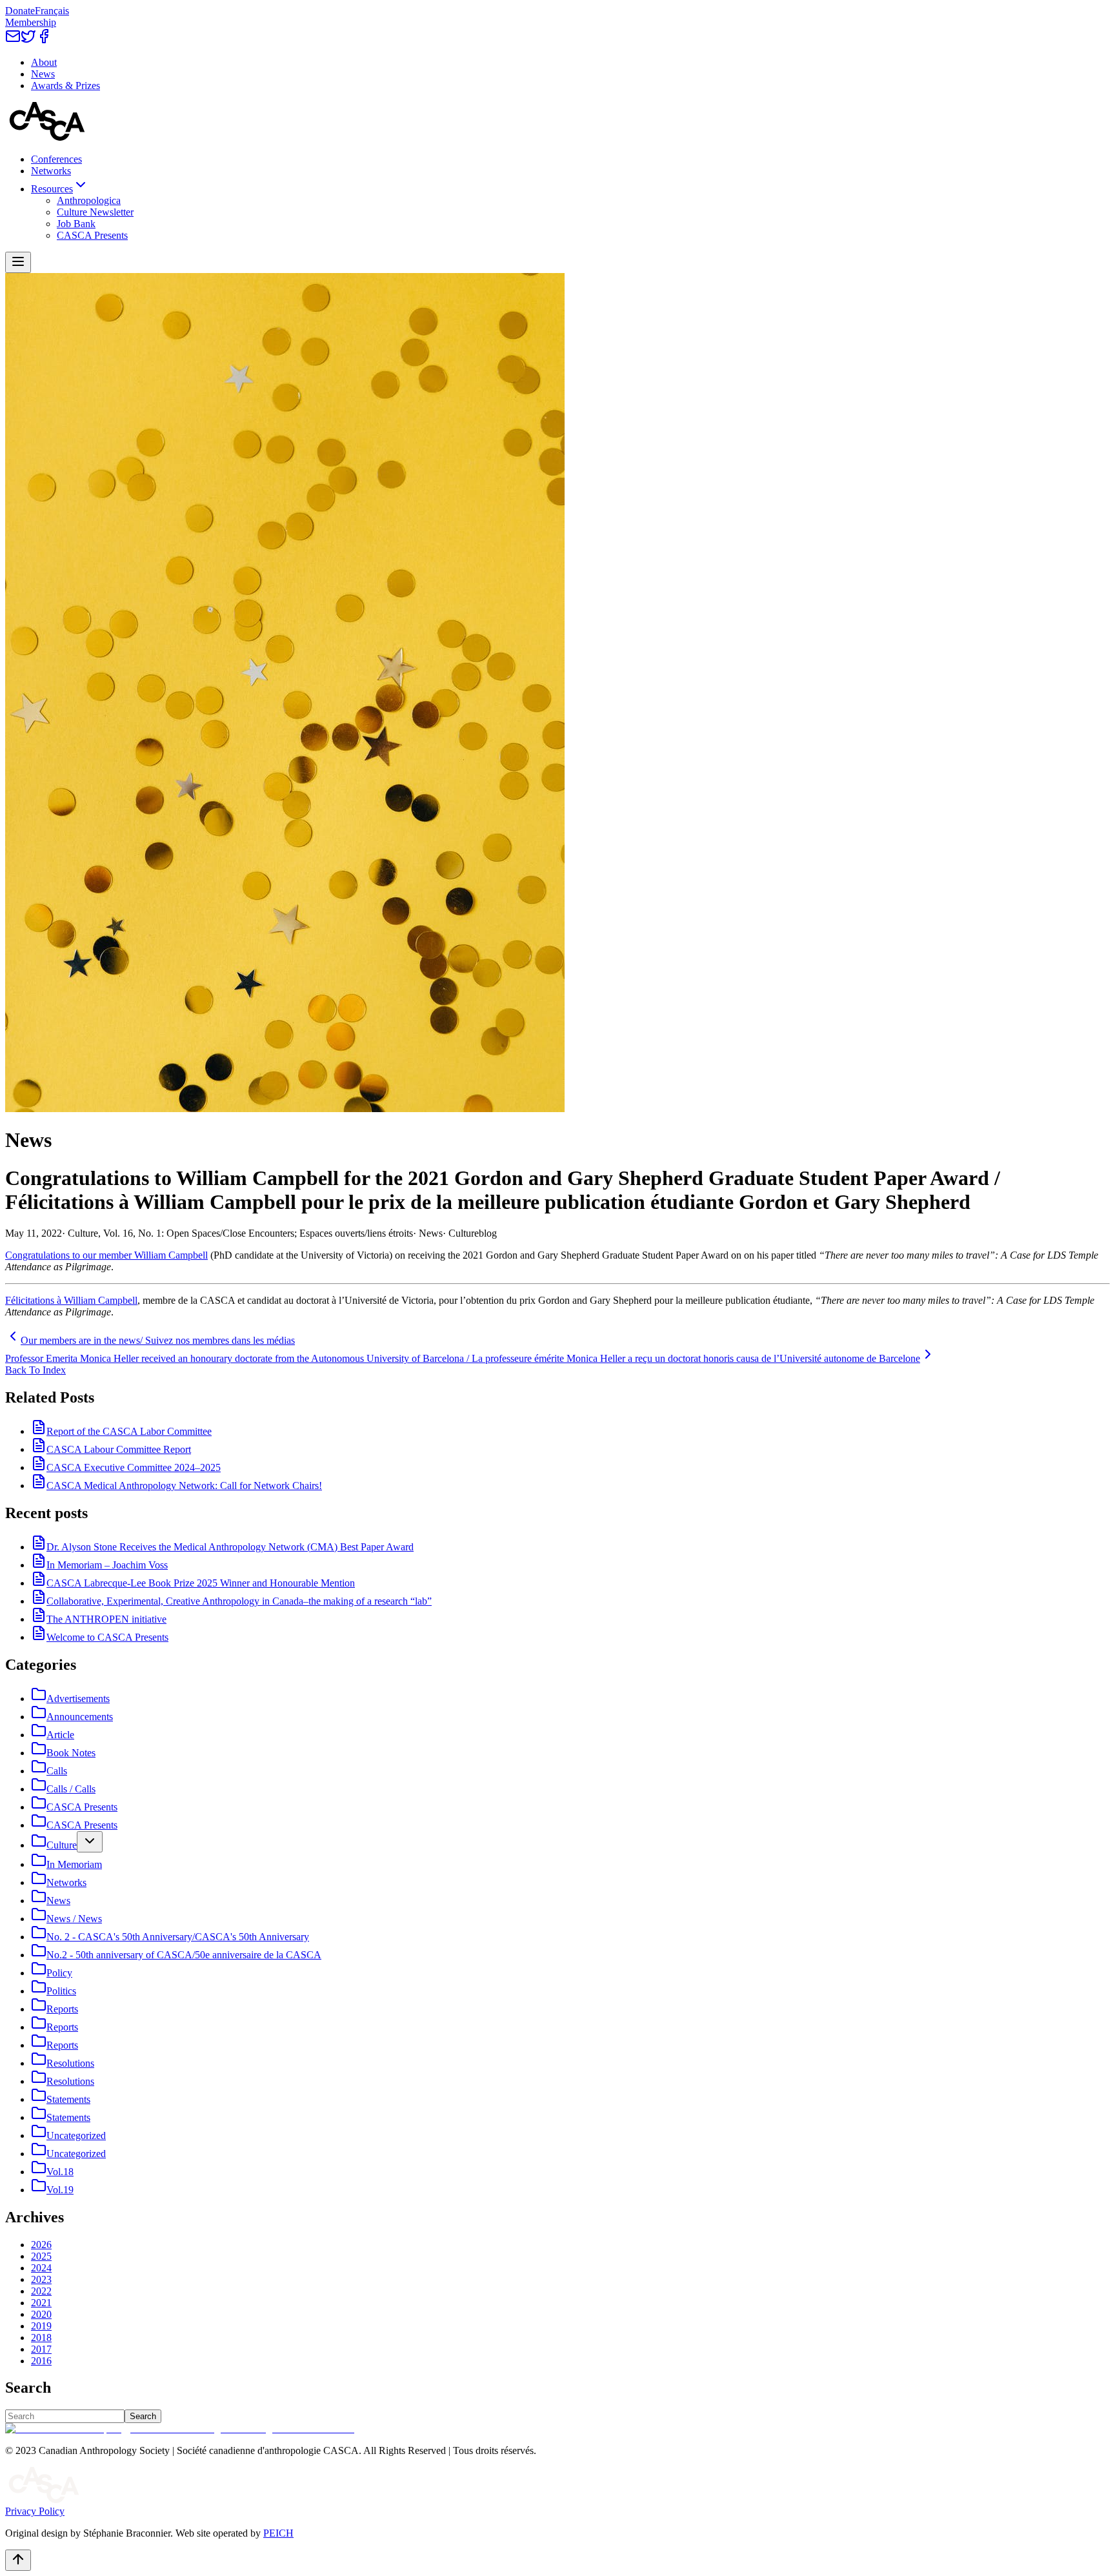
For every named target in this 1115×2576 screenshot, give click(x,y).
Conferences (56, 159)
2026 (41, 2245)
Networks (51, 171)
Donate (20, 11)
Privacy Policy (35, 2511)
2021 (41, 2303)
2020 (41, 2314)
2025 (41, 2256)
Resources (52, 189)
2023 (41, 2279)
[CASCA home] (47, 137)
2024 (41, 2268)
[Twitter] (28, 40)
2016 (41, 2361)
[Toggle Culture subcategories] (90, 1842)
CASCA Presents (92, 235)
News (43, 74)
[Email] (13, 40)
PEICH (278, 2533)
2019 (41, 2326)
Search (143, 2416)
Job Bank (76, 224)
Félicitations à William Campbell (71, 1300)
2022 (41, 2291)
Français (52, 11)
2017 (41, 2349)
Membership (31, 22)
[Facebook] (44, 40)
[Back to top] (18, 2560)
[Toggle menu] (18, 262)
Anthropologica (89, 200)
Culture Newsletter (95, 212)
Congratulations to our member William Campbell (106, 1255)
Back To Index (35, 1370)
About (44, 62)
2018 (41, 2338)
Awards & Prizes (65, 86)
